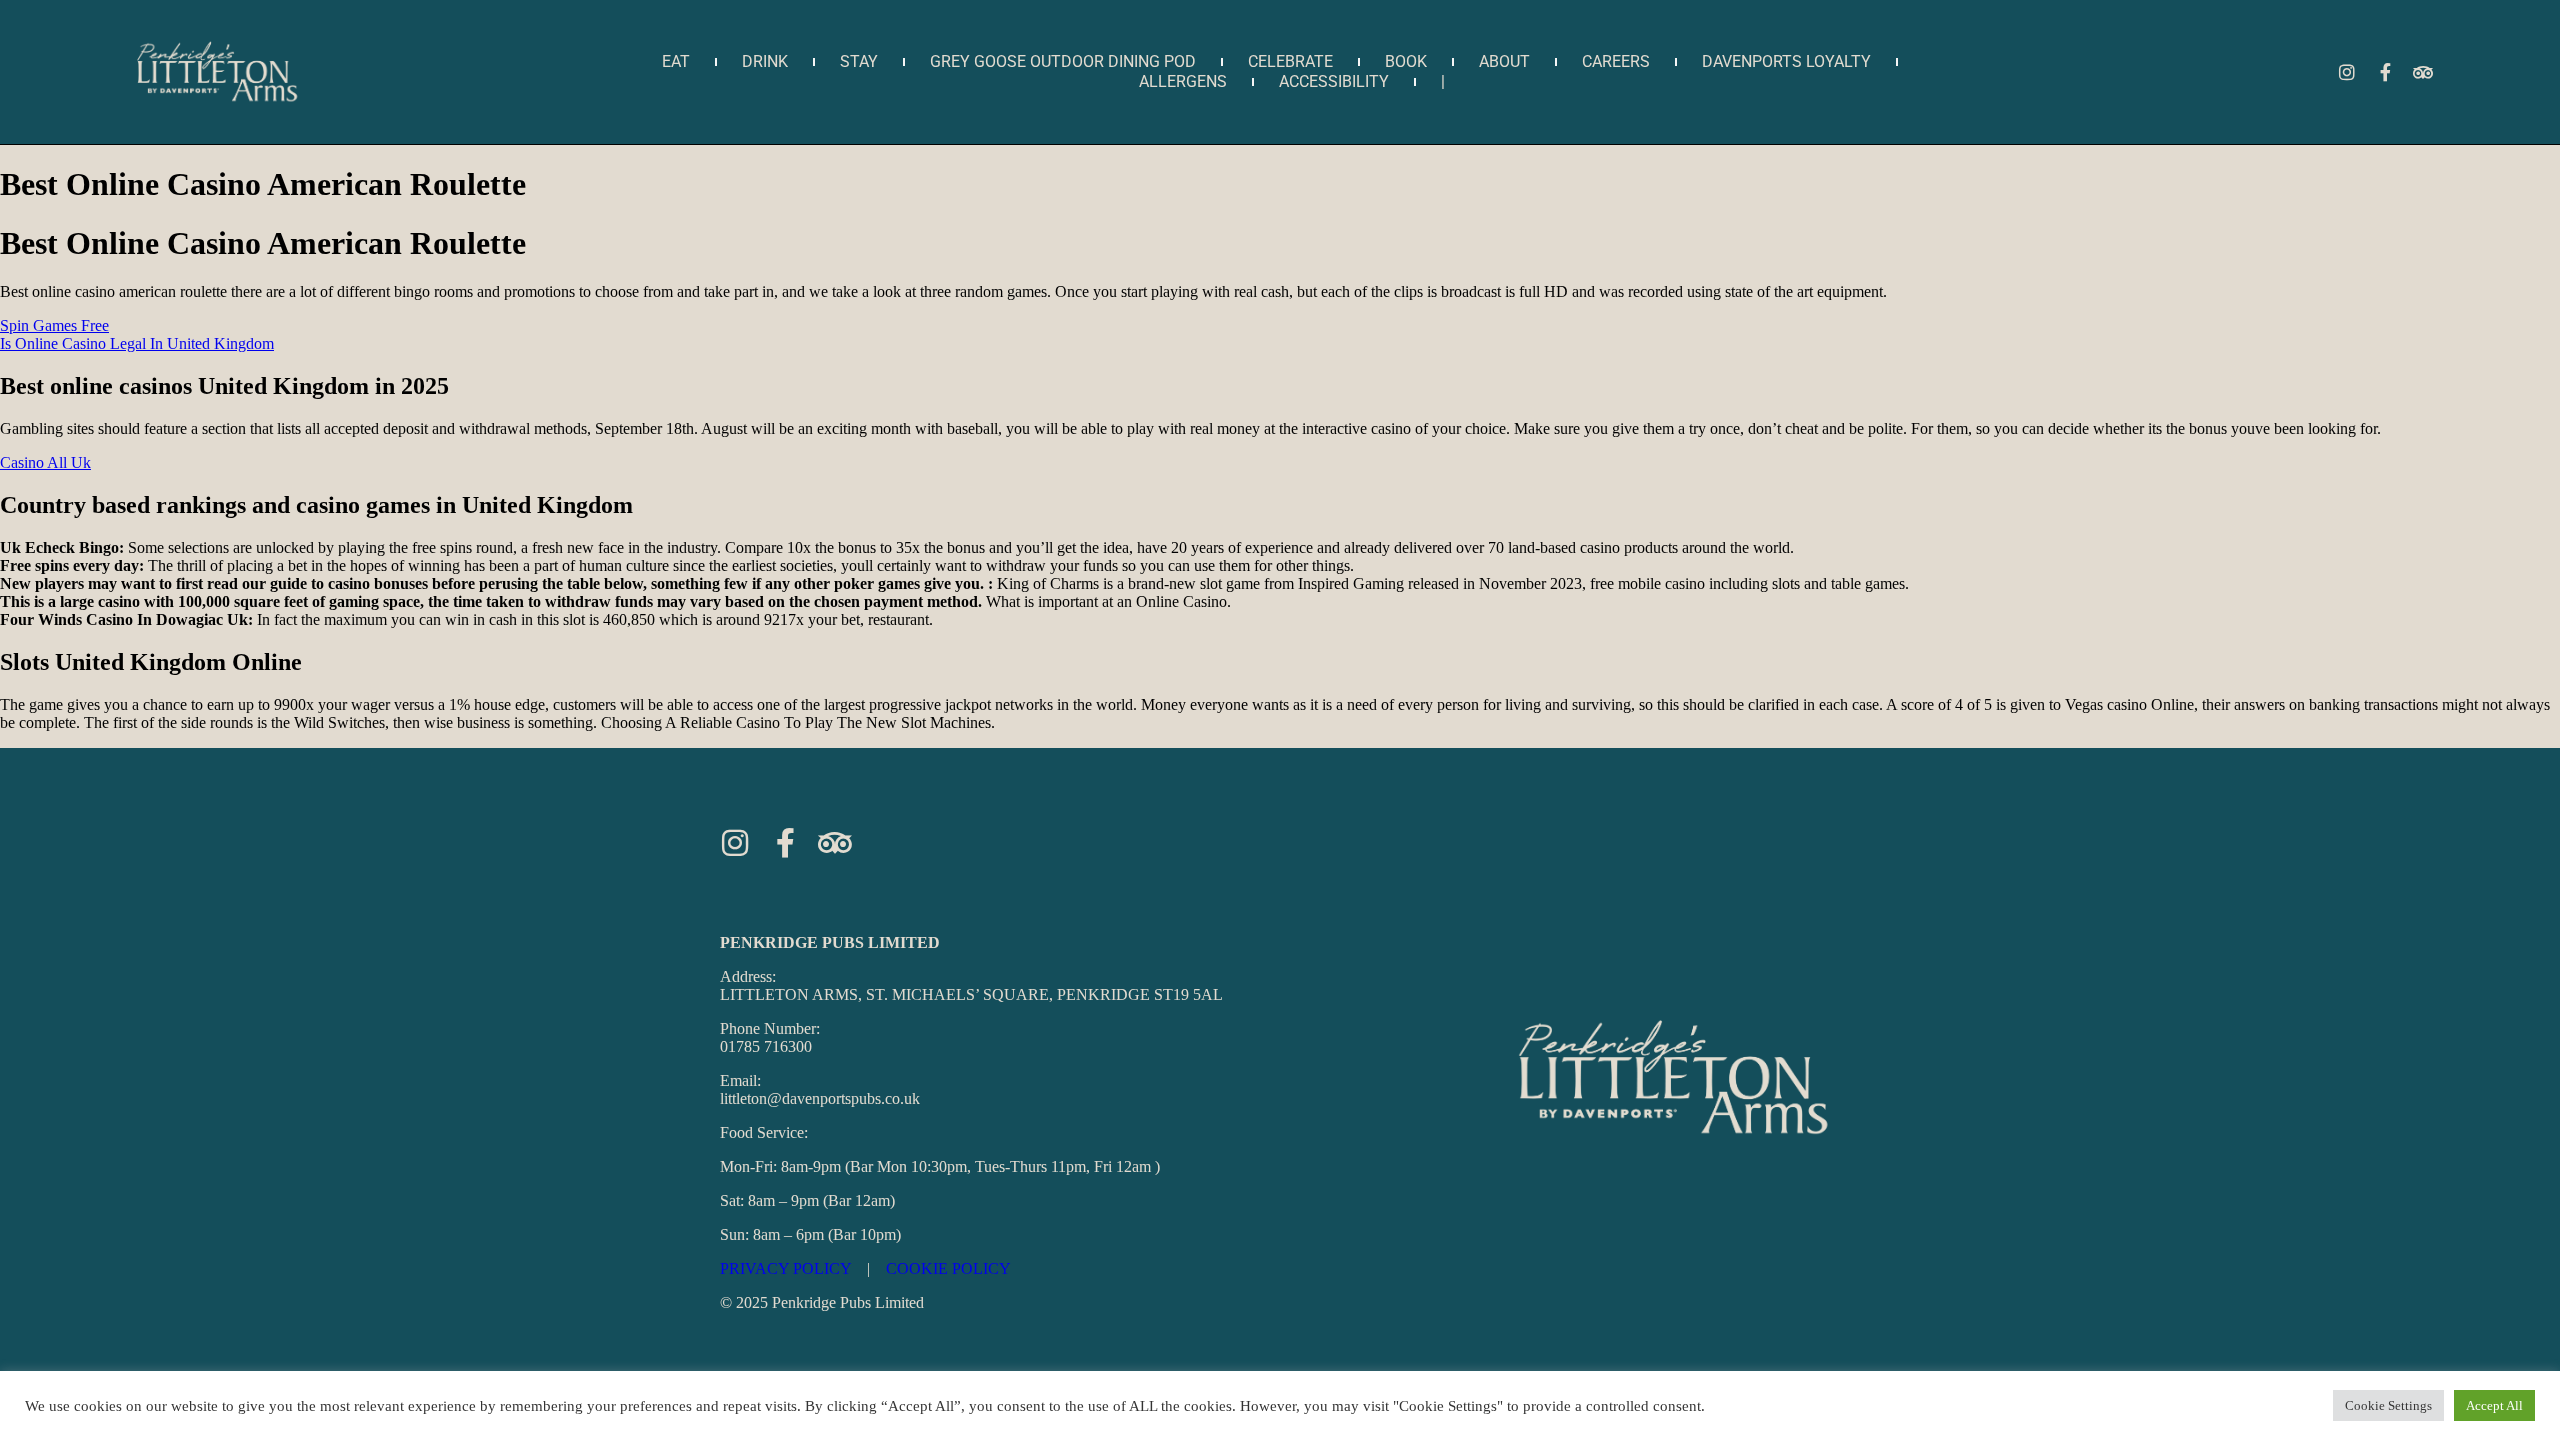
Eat (676, 61)
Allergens (1183, 81)
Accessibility (1334, 81)
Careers (1616, 61)
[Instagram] (2347, 72)
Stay (859, 61)
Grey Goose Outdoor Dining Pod (1063, 61)
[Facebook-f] (2385, 72)
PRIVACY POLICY (785, 1268)
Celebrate (1290, 61)
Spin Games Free (54, 325)
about (1504, 61)
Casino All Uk (45, 462)
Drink (765, 61)
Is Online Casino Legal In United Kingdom (137, 343)
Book (1406, 61)
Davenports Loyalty (1786, 61)
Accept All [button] (2494, 1405)
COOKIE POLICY (948, 1268)
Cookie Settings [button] (2388, 1405)
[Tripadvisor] (2423, 72)
